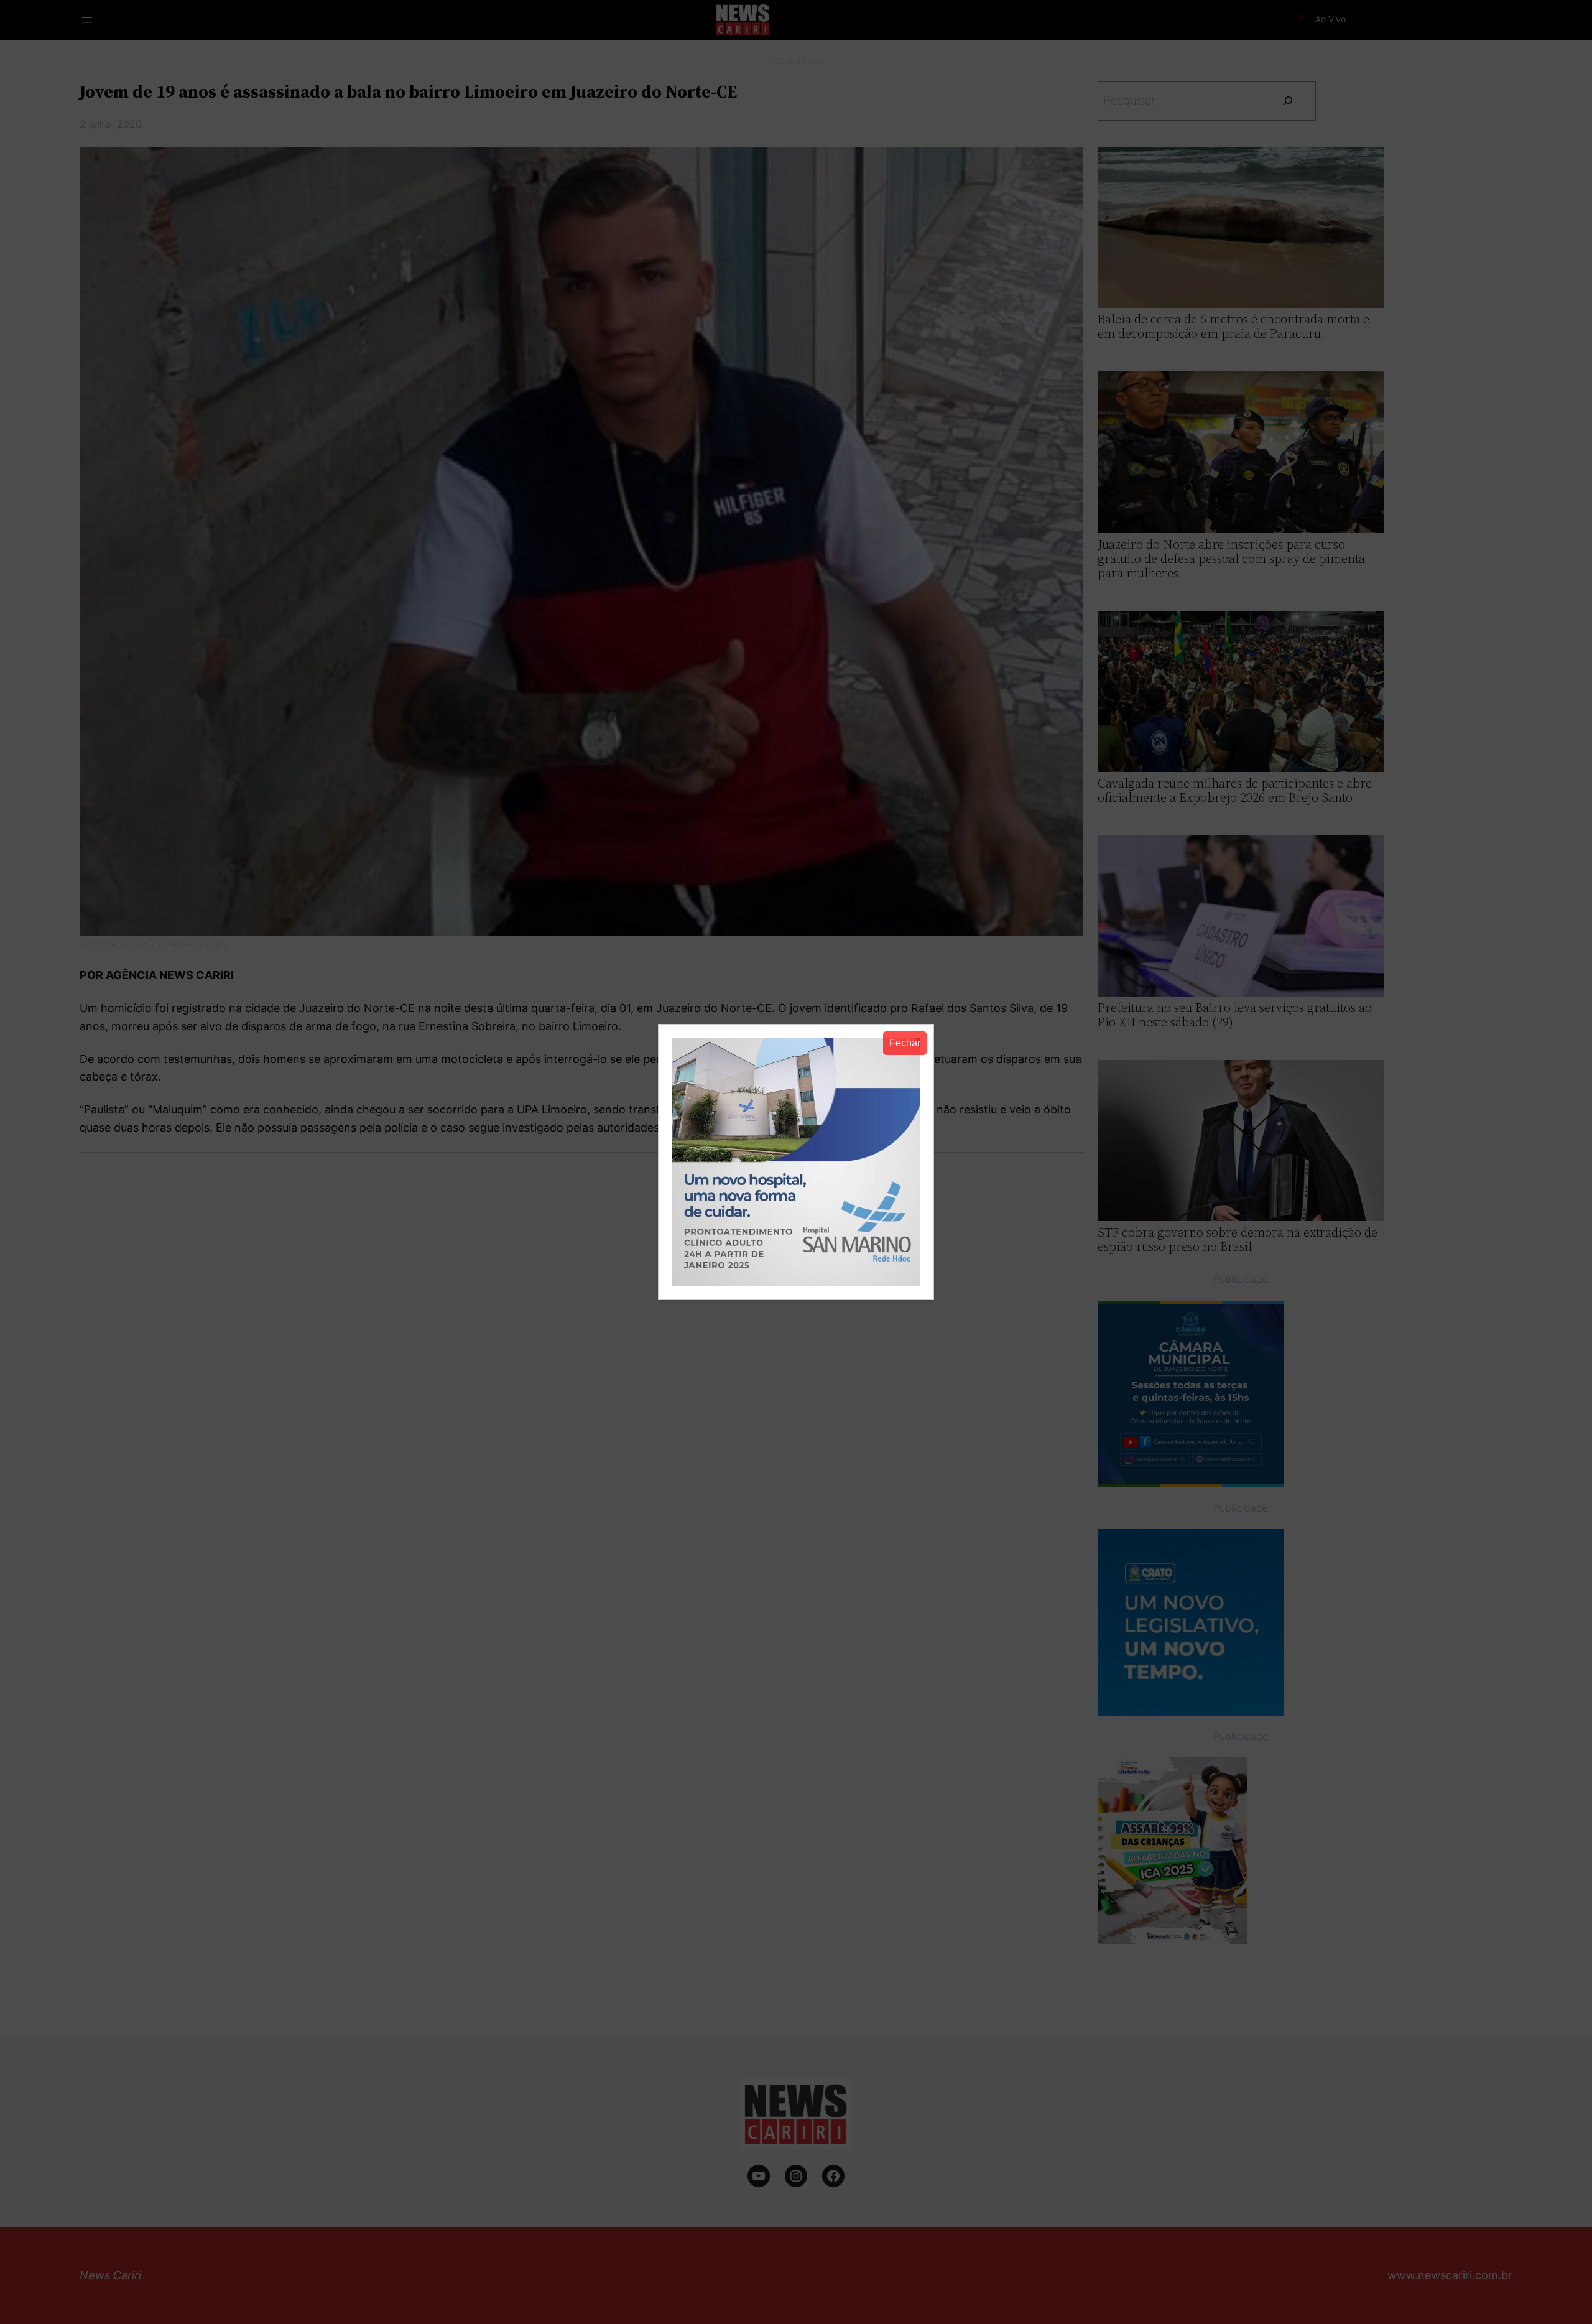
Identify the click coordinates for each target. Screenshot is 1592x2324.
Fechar (905, 1043)
